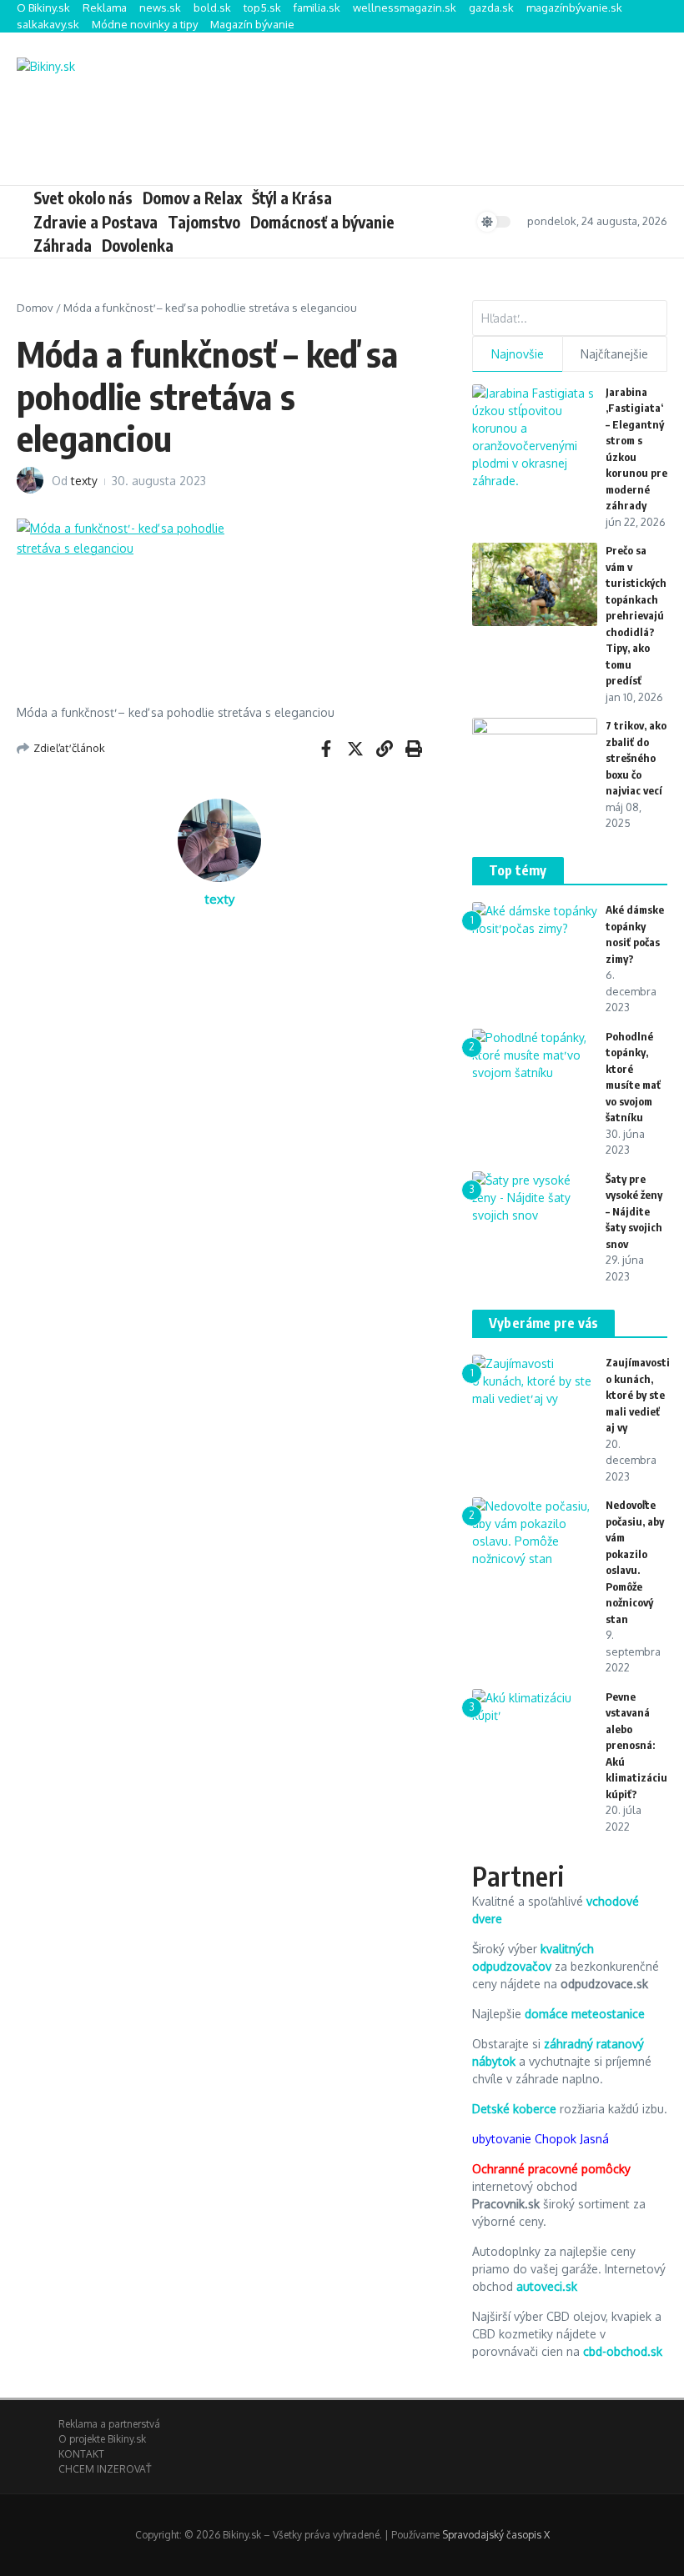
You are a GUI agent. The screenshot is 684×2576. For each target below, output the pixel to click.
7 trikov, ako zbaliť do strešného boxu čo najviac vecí (636, 758)
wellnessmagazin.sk (405, 8)
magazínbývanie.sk (574, 8)
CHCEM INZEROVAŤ (105, 2469)
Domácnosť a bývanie (322, 222)
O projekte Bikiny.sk (102, 2439)
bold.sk (212, 8)
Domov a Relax (192, 198)
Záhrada (63, 245)
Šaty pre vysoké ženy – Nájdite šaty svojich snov (634, 1211)
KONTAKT (81, 2454)
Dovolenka (138, 245)
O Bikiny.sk (43, 8)
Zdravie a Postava (96, 222)
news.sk (160, 8)
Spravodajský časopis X (496, 2535)
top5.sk (262, 8)
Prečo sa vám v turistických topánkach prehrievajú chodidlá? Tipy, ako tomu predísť (636, 615)
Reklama (105, 8)
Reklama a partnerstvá (109, 2424)
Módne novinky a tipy (145, 24)
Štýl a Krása (292, 198)
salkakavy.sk (48, 24)
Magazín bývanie (252, 24)
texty (84, 481)
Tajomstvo (204, 222)
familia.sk (317, 8)
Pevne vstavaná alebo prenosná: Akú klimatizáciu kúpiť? (636, 1745)
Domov (35, 308)
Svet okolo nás (83, 198)
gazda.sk (491, 8)
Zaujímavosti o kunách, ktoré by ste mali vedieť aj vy (638, 1395)
